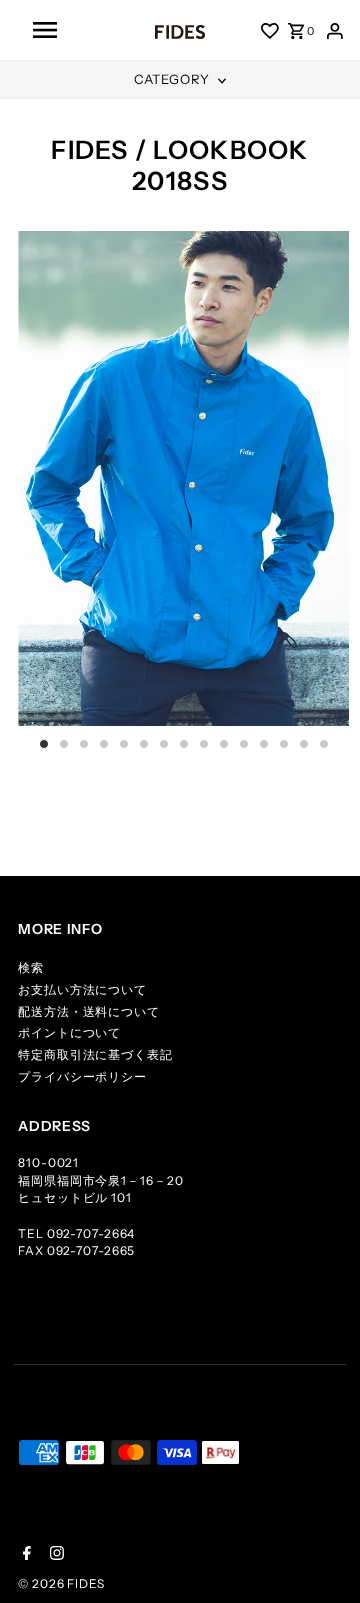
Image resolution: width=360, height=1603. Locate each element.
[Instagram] (54, 1555)
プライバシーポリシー (82, 1076)
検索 (31, 967)
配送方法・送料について (89, 1011)
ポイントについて (69, 1032)
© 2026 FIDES (61, 1583)
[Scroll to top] (320, 1563)
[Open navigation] (72, 30)
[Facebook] (24, 1555)
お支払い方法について (82, 989)
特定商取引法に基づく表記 (95, 1054)
